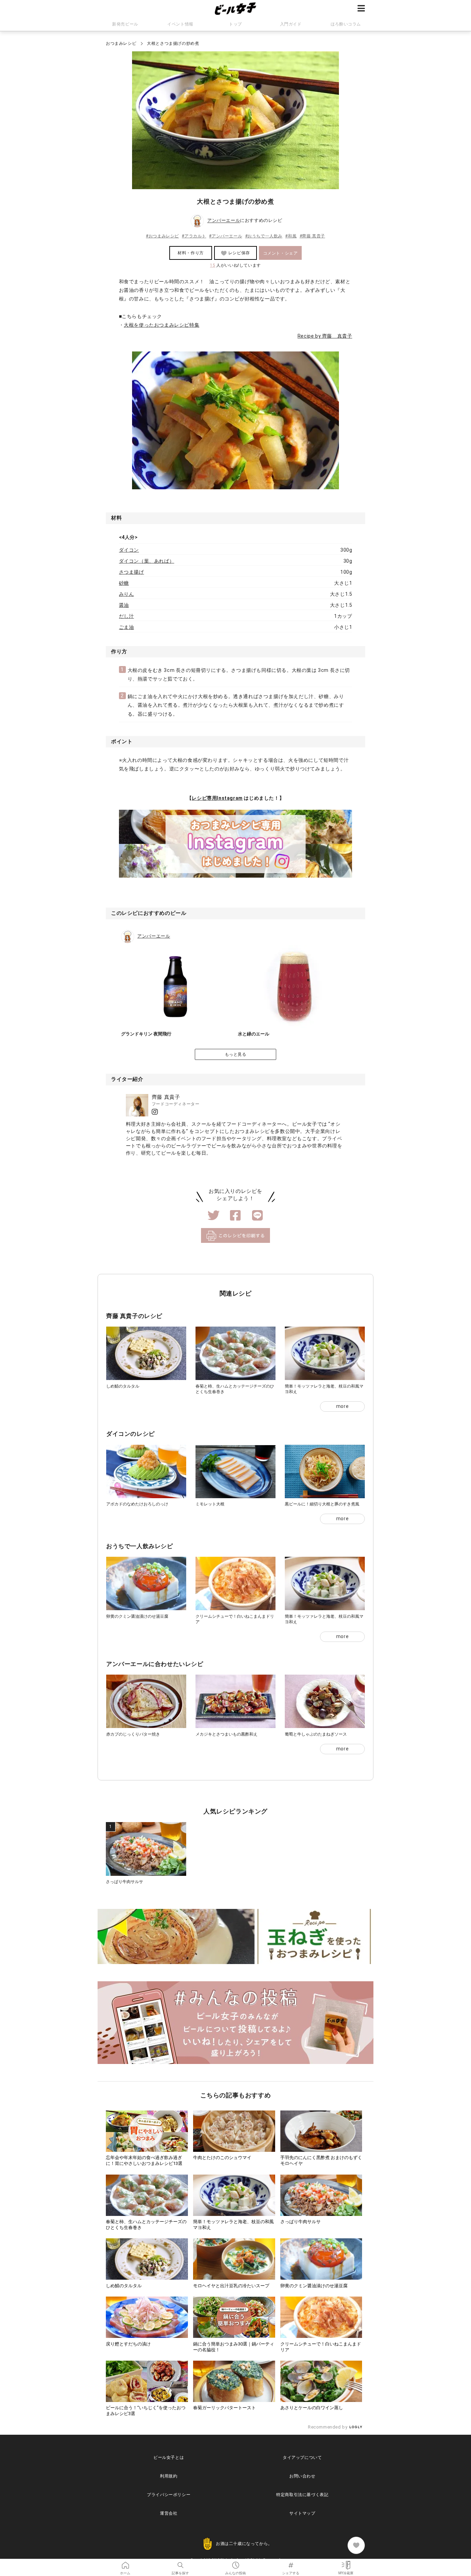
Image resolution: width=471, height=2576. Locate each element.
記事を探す (180, 2563)
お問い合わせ (302, 2476)
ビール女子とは (169, 2457)
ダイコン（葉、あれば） (147, 561)
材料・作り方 (191, 253)
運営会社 (169, 2513)
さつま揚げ (132, 572)
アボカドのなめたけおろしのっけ (137, 1504)
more (342, 1406)
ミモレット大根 (210, 1504)
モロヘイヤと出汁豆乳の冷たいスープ (231, 2286)
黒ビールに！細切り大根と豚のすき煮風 (322, 1504)
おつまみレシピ (121, 43)
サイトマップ (302, 2513)
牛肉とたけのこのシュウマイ (222, 2158)
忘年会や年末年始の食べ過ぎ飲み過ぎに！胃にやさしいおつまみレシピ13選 (144, 2160)
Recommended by (328, 2427)
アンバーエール (224, 221)
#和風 (291, 236)
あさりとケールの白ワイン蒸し (312, 2408)
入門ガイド (291, 24)
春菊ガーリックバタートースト (224, 2408)
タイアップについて (302, 2457)
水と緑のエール (254, 1034)
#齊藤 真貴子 (312, 236)
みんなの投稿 (235, 2563)
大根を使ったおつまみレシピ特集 (162, 325)
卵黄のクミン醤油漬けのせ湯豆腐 (137, 1616)
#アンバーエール (226, 236)
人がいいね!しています (235, 265)
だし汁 (127, 616)
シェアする (291, 2563)
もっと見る (236, 1054)
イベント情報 (180, 24)
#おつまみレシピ (162, 236)
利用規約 (169, 2476)
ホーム (125, 2563)
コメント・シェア (280, 253)
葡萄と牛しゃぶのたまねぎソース (316, 1734)
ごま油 (127, 627)
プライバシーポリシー (169, 2495)
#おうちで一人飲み (264, 236)
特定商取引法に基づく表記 (302, 2495)
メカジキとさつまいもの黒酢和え (227, 1734)
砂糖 (124, 583)
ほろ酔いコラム (346, 24)
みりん (127, 594)
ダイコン (129, 550)
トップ (235, 24)
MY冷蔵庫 (346, 2563)
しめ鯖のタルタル (123, 1386)
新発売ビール (125, 24)
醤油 (124, 605)
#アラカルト (194, 236)
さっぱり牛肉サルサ (124, 1882)
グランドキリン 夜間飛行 (146, 1034)
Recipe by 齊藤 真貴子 (325, 336)
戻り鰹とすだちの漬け (128, 2344)
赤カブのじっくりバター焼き (133, 1734)
